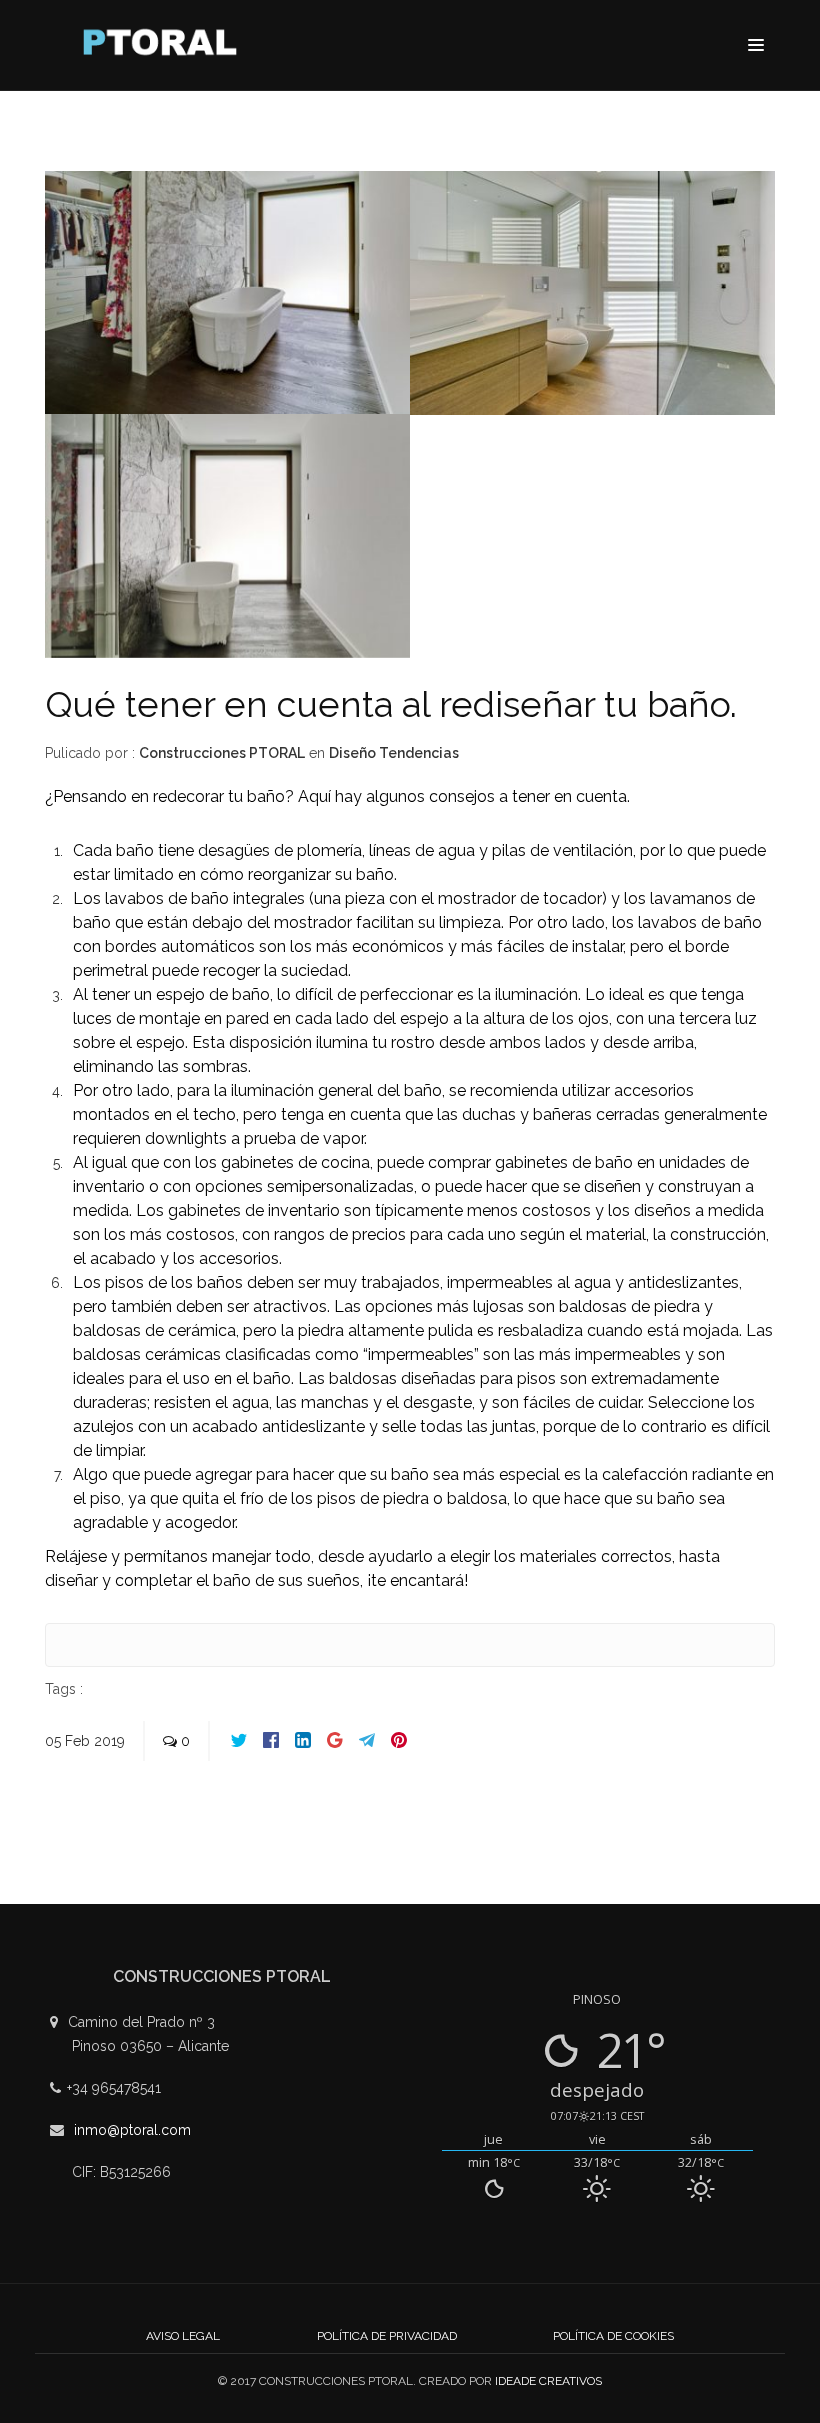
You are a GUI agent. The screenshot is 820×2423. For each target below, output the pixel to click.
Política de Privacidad (387, 2336)
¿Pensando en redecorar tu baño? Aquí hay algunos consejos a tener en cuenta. (337, 796)
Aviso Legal (183, 2336)
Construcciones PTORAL (222, 753)
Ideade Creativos (548, 2381)
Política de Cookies (613, 2336)
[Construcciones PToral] (165, 47)
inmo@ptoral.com (132, 2130)
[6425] (228, 297)
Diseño (354, 753)
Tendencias (419, 753)
